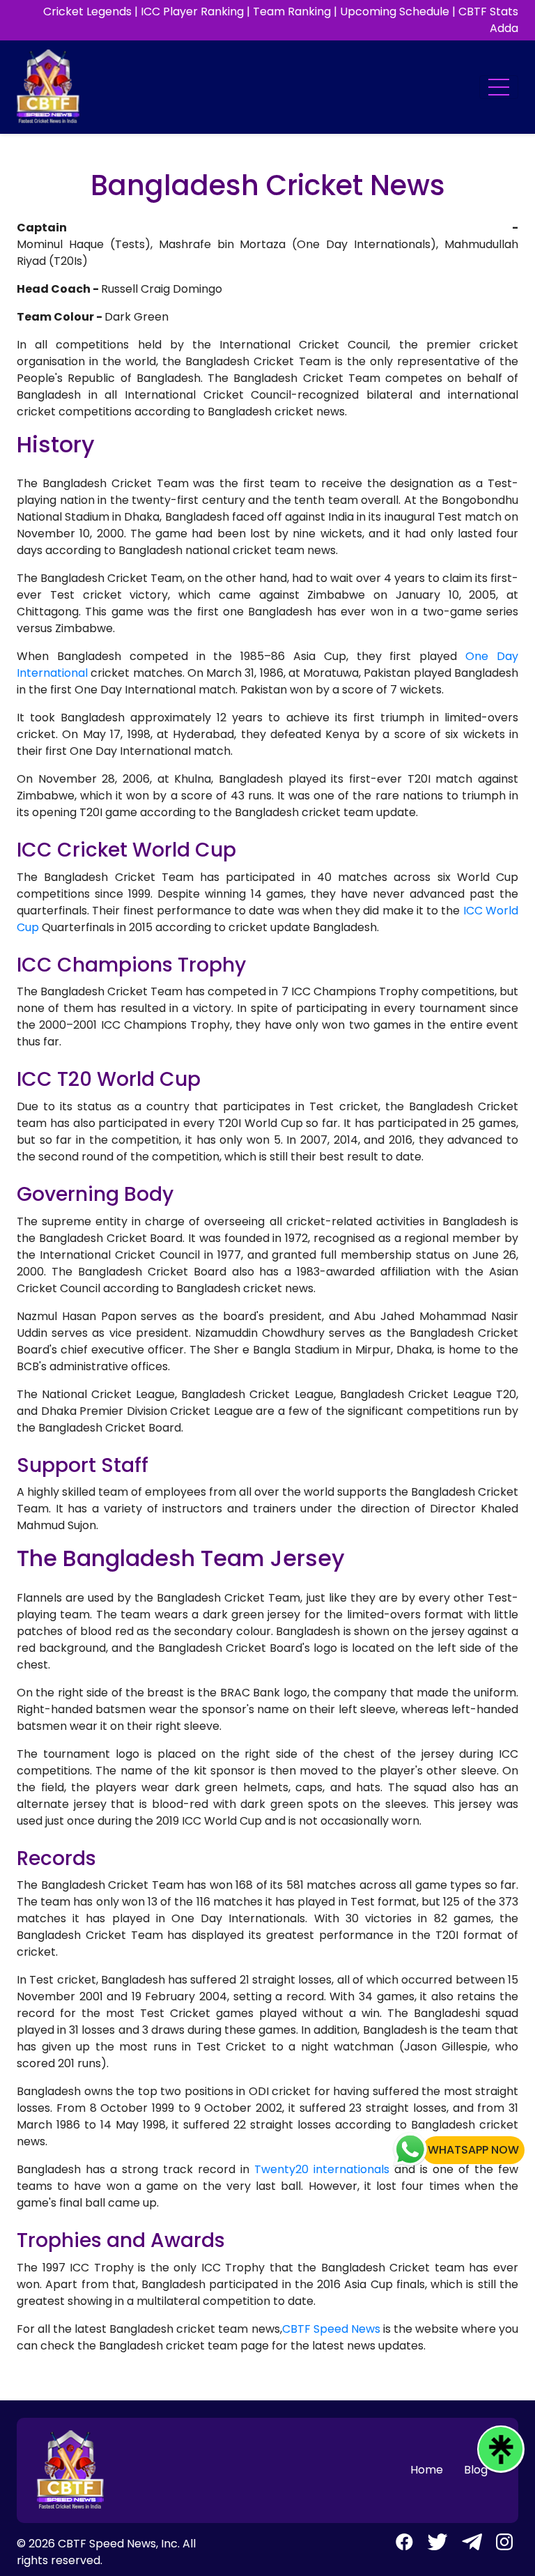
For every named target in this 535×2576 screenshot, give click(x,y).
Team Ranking (292, 11)
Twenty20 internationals (322, 2169)
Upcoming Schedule (395, 11)
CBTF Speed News (331, 2329)
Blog (476, 2470)
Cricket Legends (87, 11)
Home (427, 2470)
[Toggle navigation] (499, 87)
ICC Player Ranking (192, 11)
